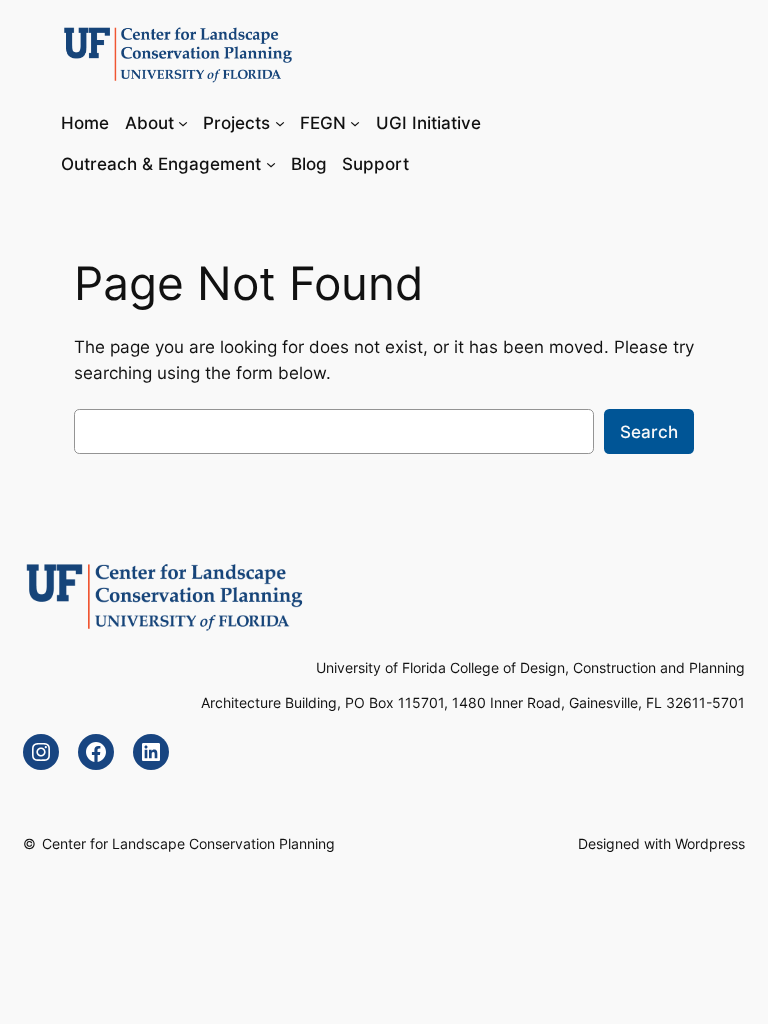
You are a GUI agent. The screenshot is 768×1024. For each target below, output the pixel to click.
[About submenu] (183, 122)
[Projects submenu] (280, 122)
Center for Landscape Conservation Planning (188, 843)
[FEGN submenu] (355, 122)
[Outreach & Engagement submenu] (271, 164)
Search (649, 432)
